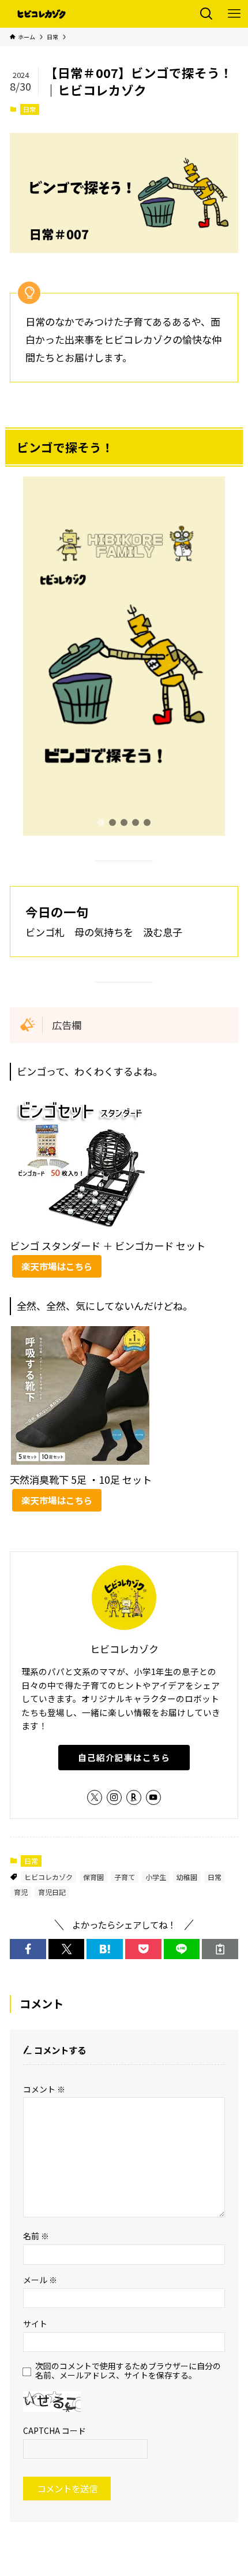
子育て (125, 1877)
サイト (35, 2324)
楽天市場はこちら (57, 1266)
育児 (21, 1892)
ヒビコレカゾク (48, 1877)
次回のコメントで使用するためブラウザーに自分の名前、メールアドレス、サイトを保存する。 (128, 2371)
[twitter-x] (95, 1797)
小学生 (156, 1877)
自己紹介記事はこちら (124, 1757)
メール (40, 2280)
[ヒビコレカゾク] (45, 14)
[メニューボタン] (234, 14)
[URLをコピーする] (220, 1949)
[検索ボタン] (206, 14)
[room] (134, 1797)
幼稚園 (187, 1877)
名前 (36, 2236)
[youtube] (153, 1797)
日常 (29, 109)
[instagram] (114, 1797)
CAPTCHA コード (55, 2430)
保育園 (93, 1877)
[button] (101, 822)
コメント (44, 2089)
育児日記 (52, 1892)
